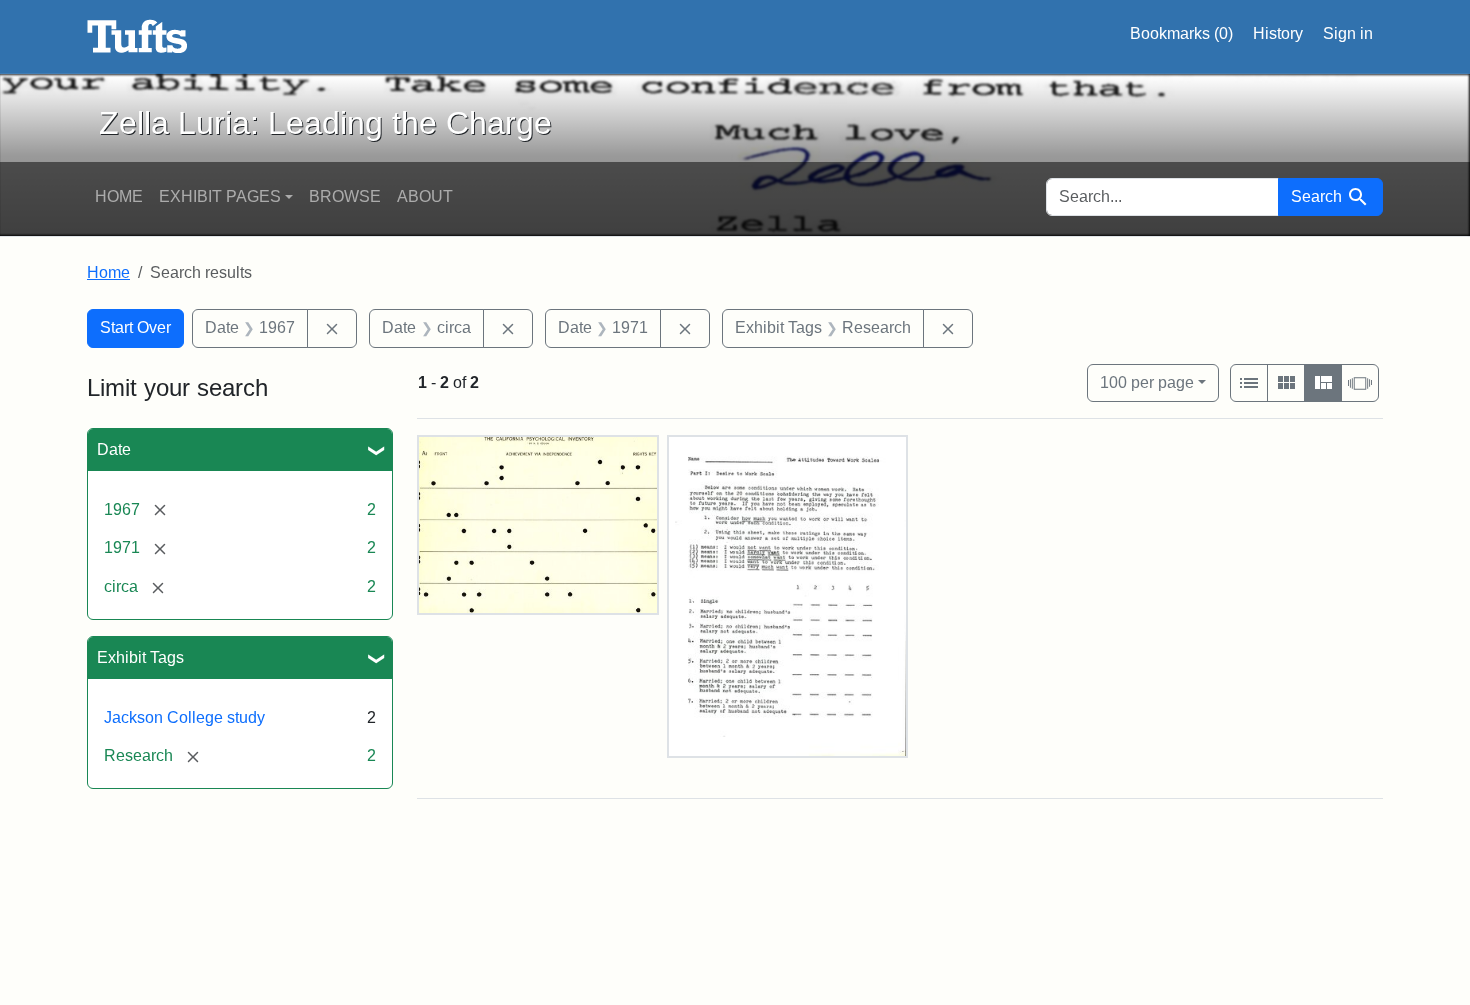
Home (119, 196)
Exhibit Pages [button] (220, 196)
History (1278, 33)
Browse (345, 196)
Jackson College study (184, 717)
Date (114, 449)
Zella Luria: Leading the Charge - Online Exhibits (137, 37)
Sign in (1348, 33)
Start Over (135, 327)
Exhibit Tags (140, 657)
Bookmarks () (1181, 33)
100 (1147, 382)
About (425, 196)
